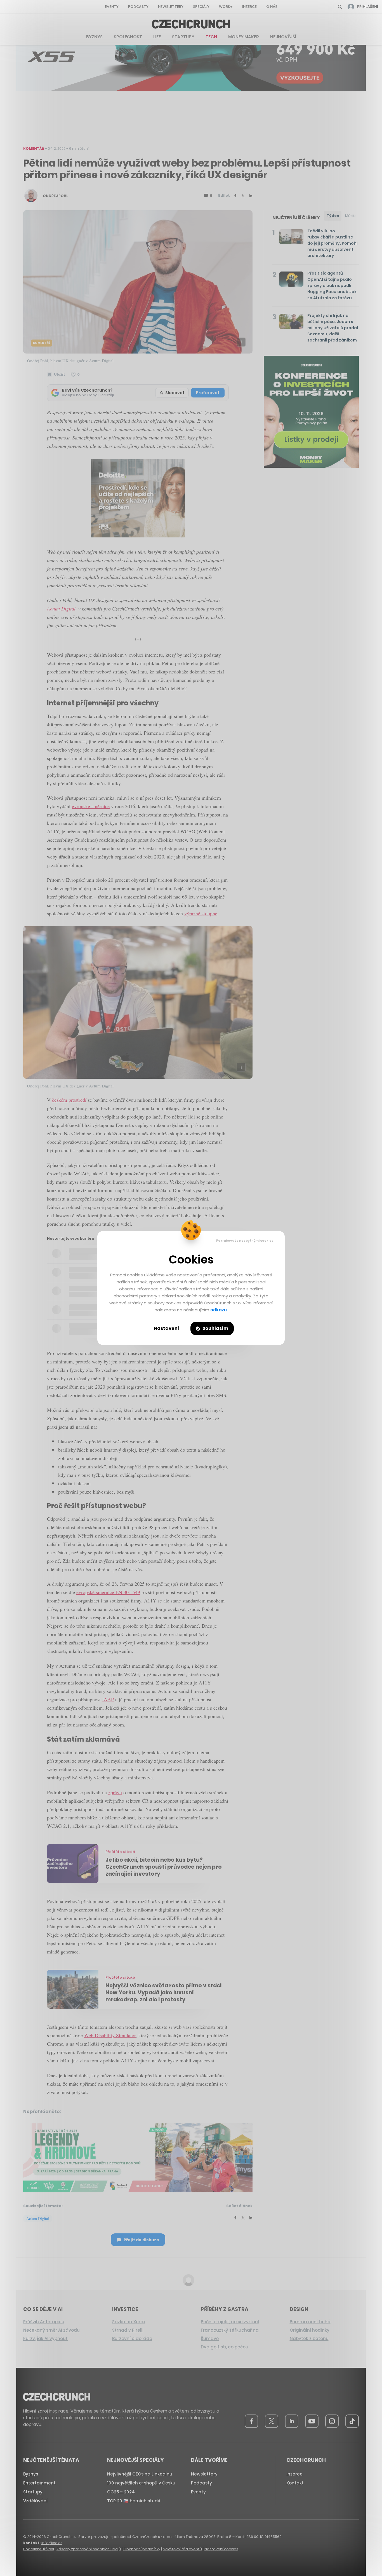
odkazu (219, 1310)
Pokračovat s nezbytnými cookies (245, 1241)
